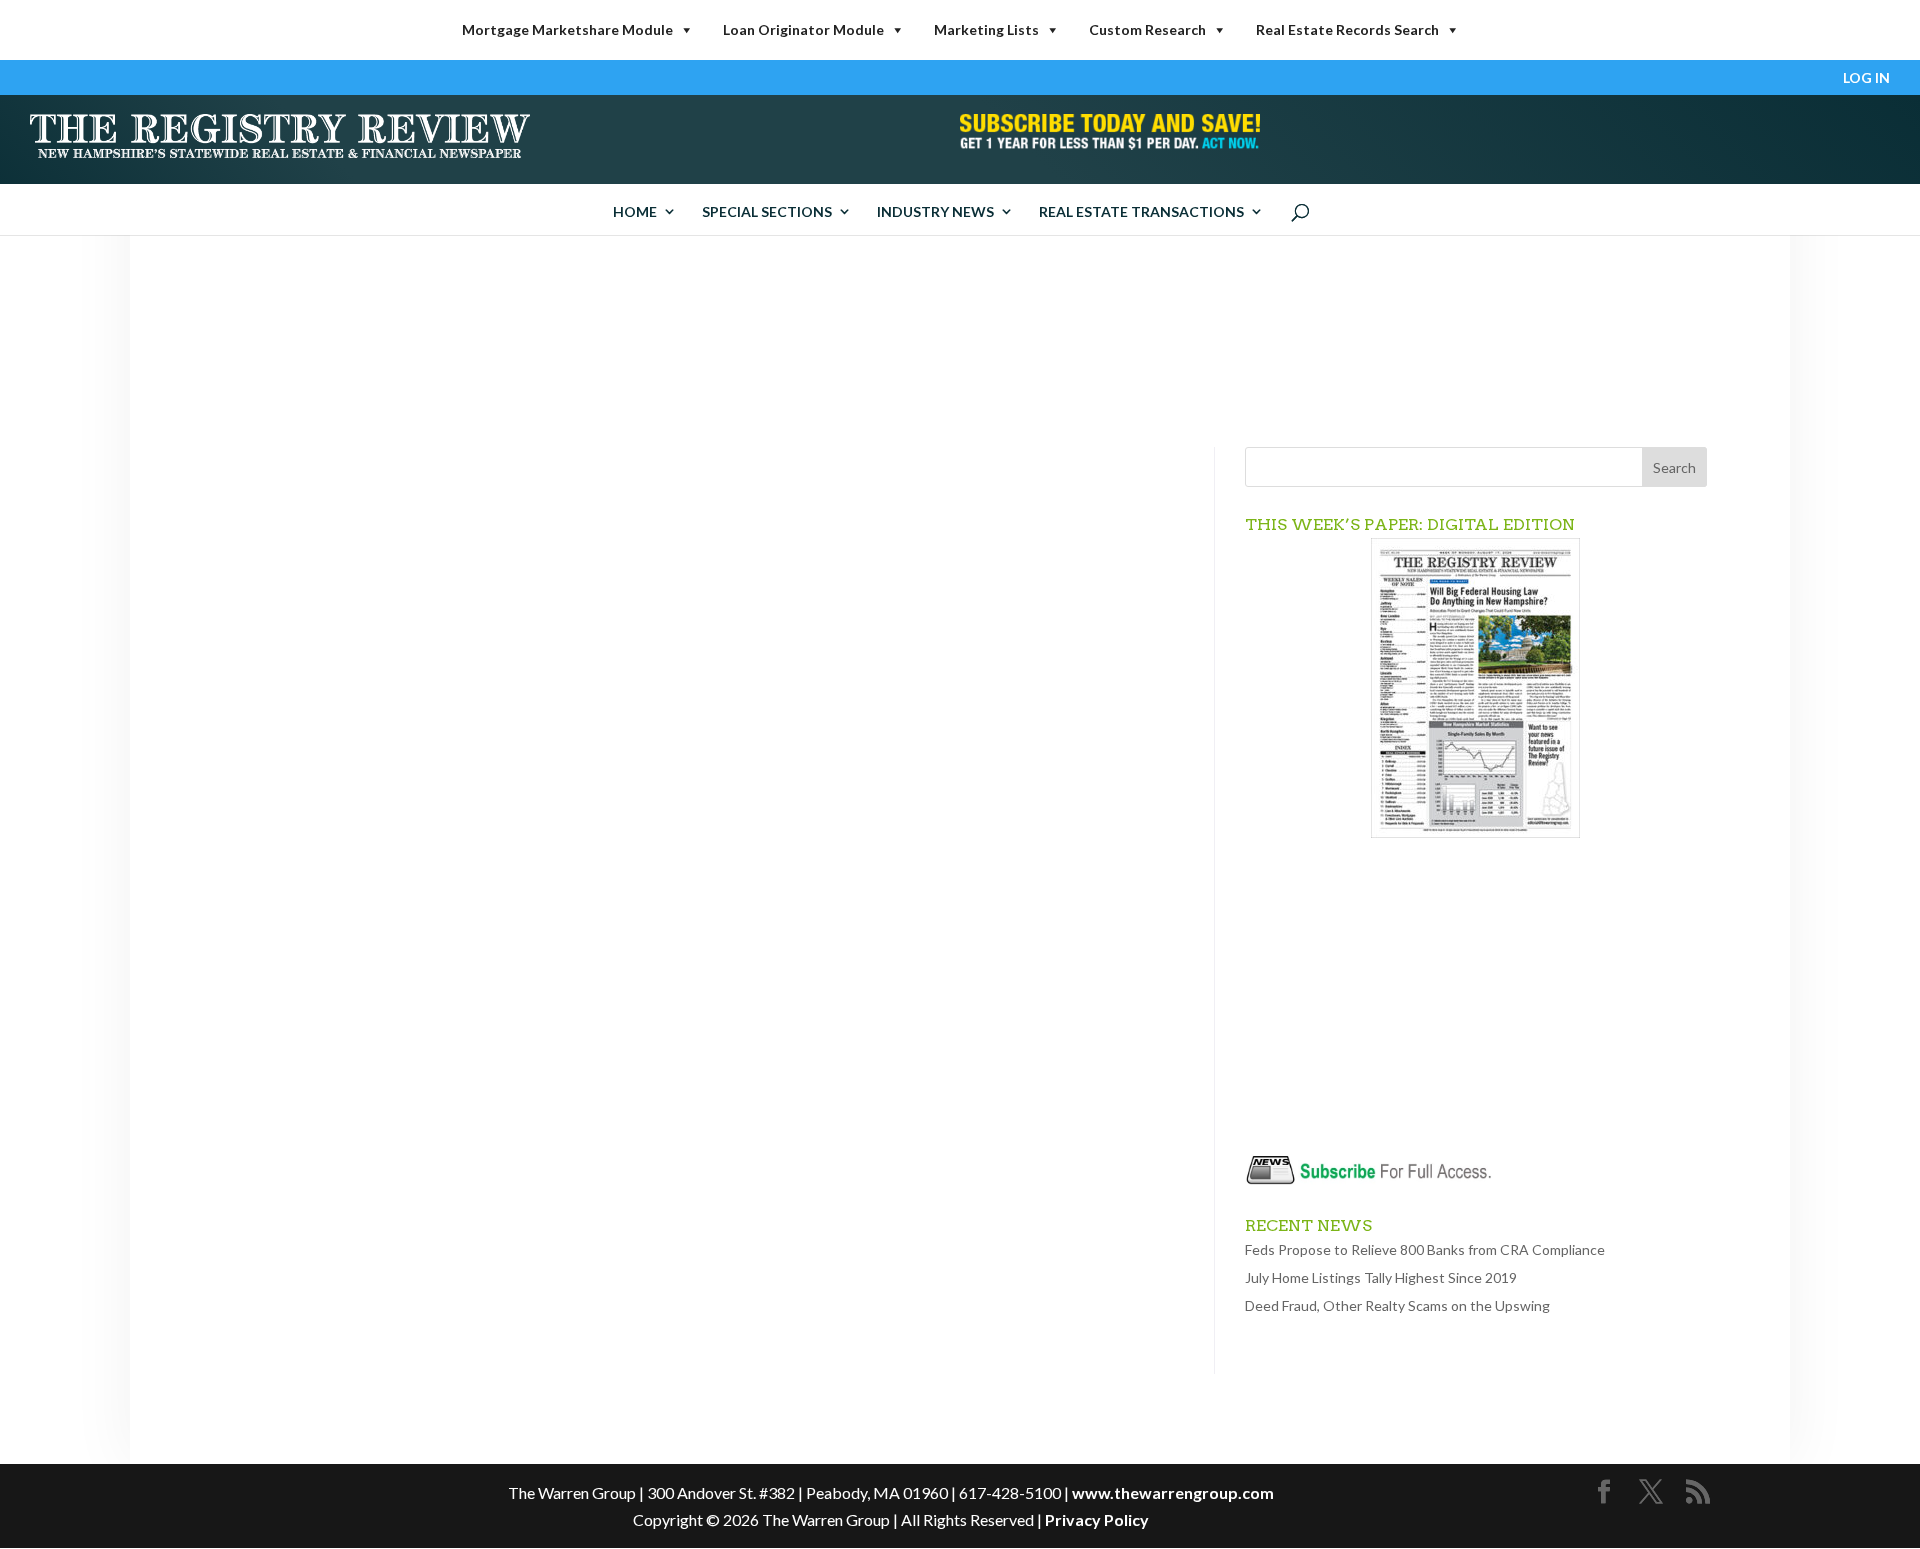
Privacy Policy (1097, 1519)
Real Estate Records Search (1347, 29)
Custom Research (1147, 29)
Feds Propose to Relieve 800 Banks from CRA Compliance (1425, 1249)
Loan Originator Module (803, 29)
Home (635, 211)
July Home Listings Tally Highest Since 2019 (1381, 1277)
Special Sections (767, 211)
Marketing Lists (986, 29)
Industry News (935, 211)
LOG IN (1866, 78)
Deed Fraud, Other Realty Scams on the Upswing (1397, 1305)
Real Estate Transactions (1141, 211)
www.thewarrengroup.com (1173, 1492)
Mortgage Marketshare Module (567, 29)
